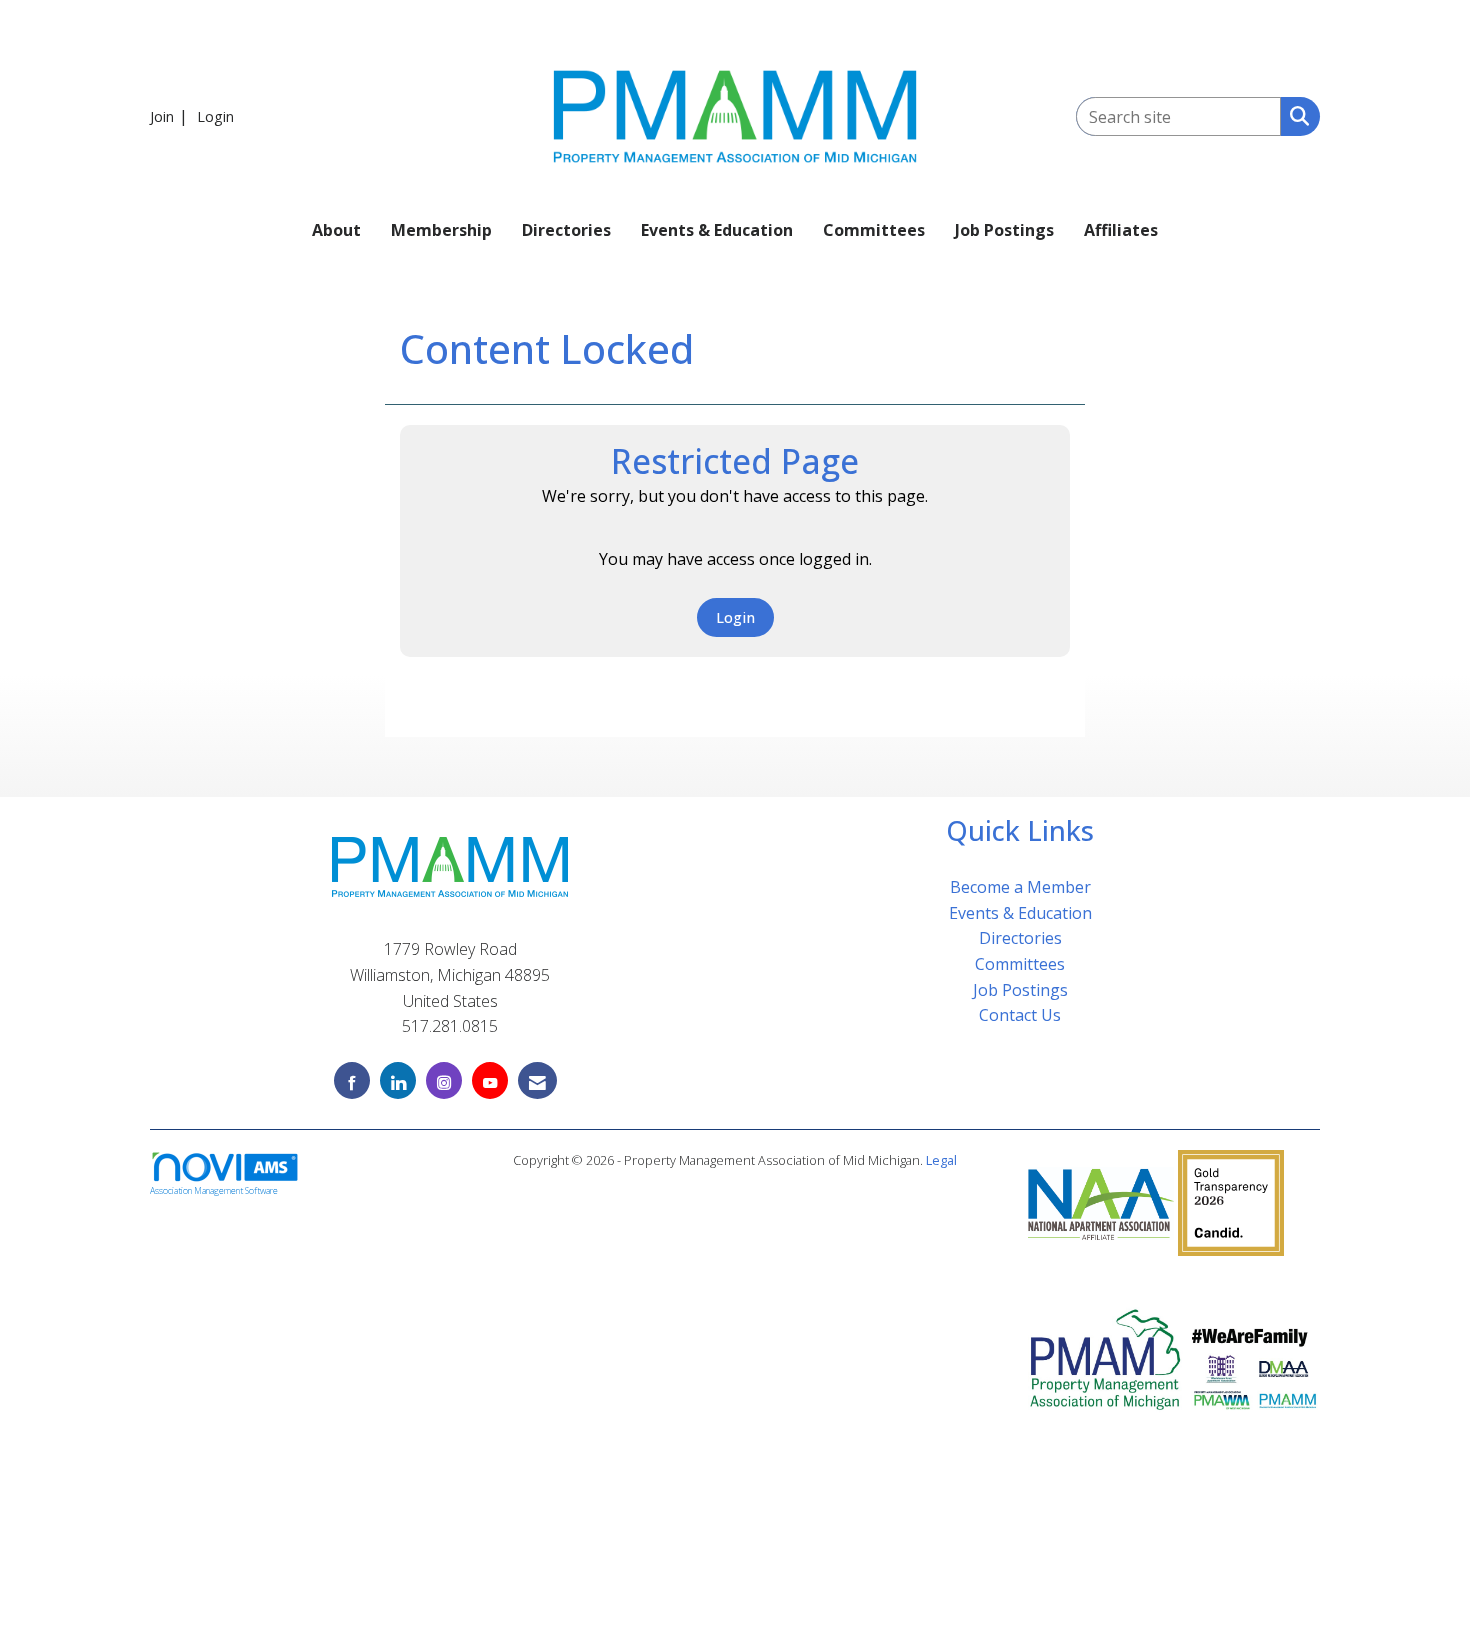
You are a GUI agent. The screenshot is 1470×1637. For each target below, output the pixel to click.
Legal (941, 1160)
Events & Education (717, 230)
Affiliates (1121, 230)
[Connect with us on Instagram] (444, 1080)
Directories (566, 230)
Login (735, 617)
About (336, 230)
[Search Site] (1295, 115)
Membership (441, 230)
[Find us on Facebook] (352, 1080)
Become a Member (1020, 887)
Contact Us (1020, 1015)
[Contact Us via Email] (537, 1080)
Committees (874, 230)
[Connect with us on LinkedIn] (398, 1080)
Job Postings (1004, 230)
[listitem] (171, 116)
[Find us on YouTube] (490, 1080)
